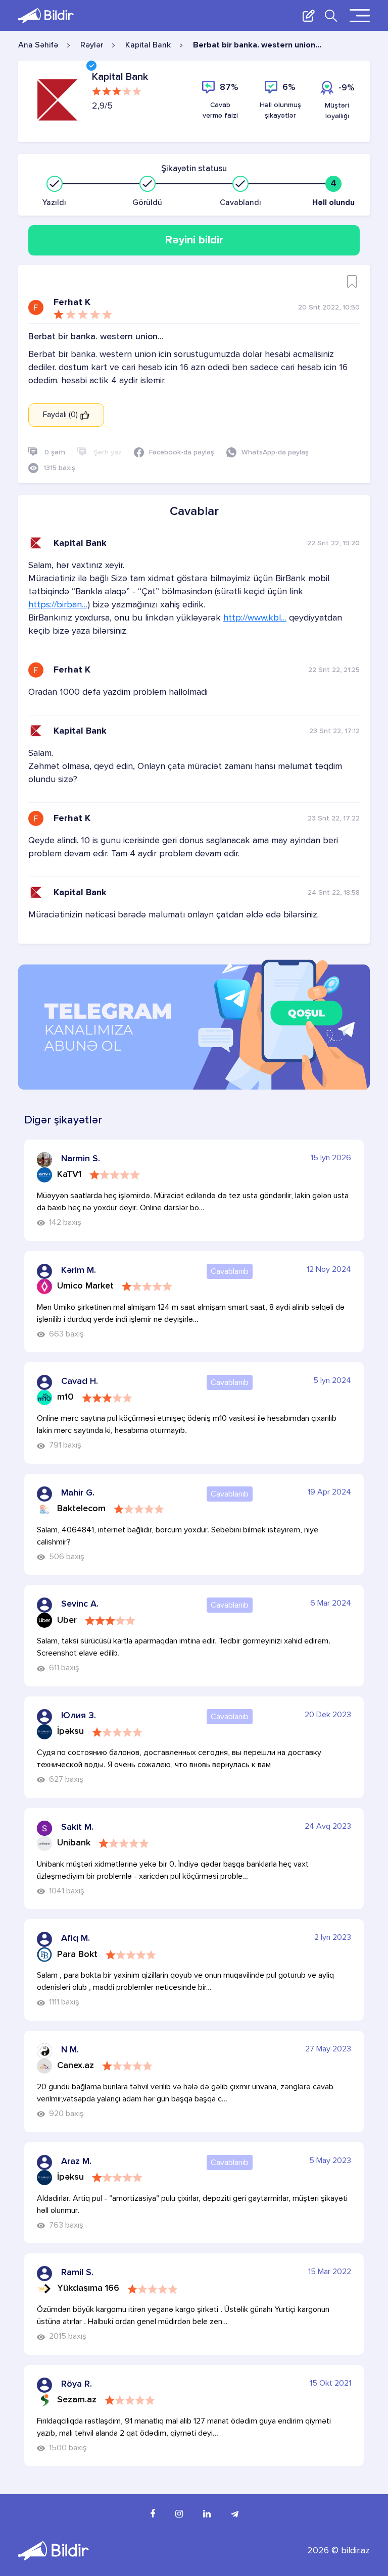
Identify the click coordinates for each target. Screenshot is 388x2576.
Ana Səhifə (38, 45)
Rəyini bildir (194, 240)
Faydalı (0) (61, 415)
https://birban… (58, 605)
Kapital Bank (148, 45)
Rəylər (92, 45)
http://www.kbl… (255, 618)
